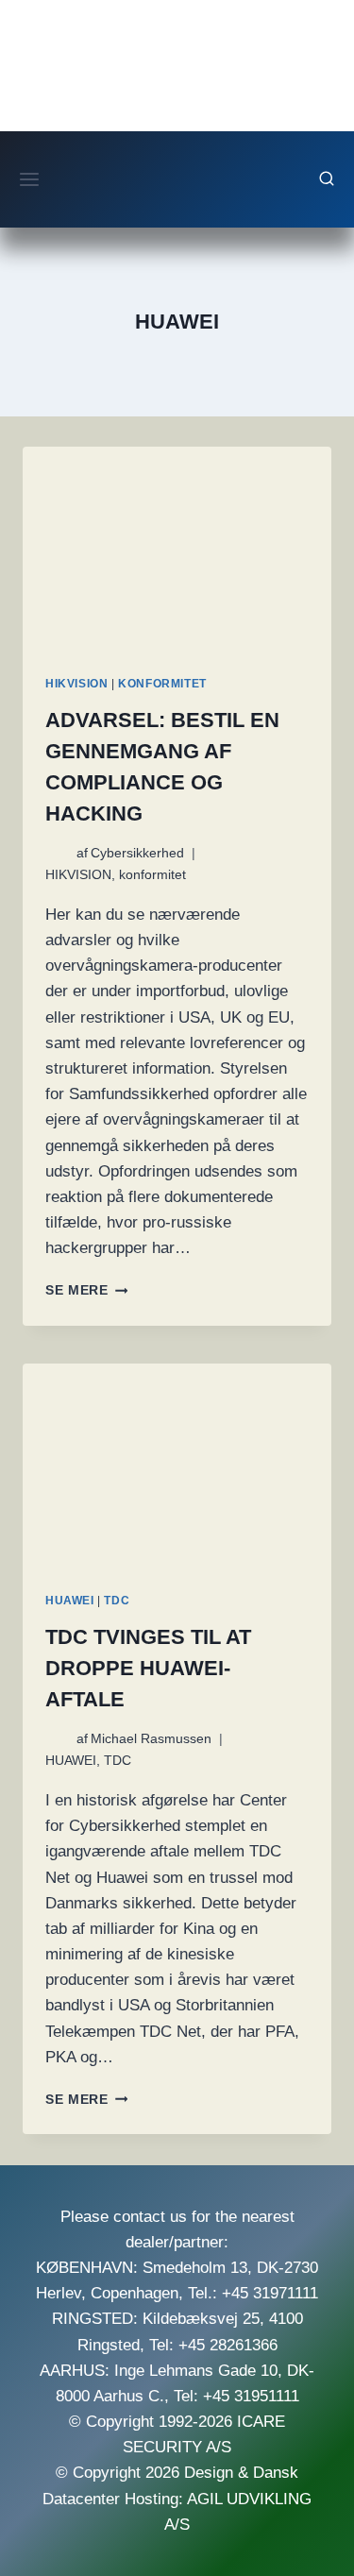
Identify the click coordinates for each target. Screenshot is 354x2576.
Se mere (86, 1290)
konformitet (162, 684)
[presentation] (177, 550)
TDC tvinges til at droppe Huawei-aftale (148, 1668)
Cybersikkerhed (137, 853)
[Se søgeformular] (327, 179)
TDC (117, 1601)
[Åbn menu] (30, 179)
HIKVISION (76, 684)
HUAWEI (70, 1601)
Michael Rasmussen (151, 1739)
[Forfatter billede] (57, 853)
